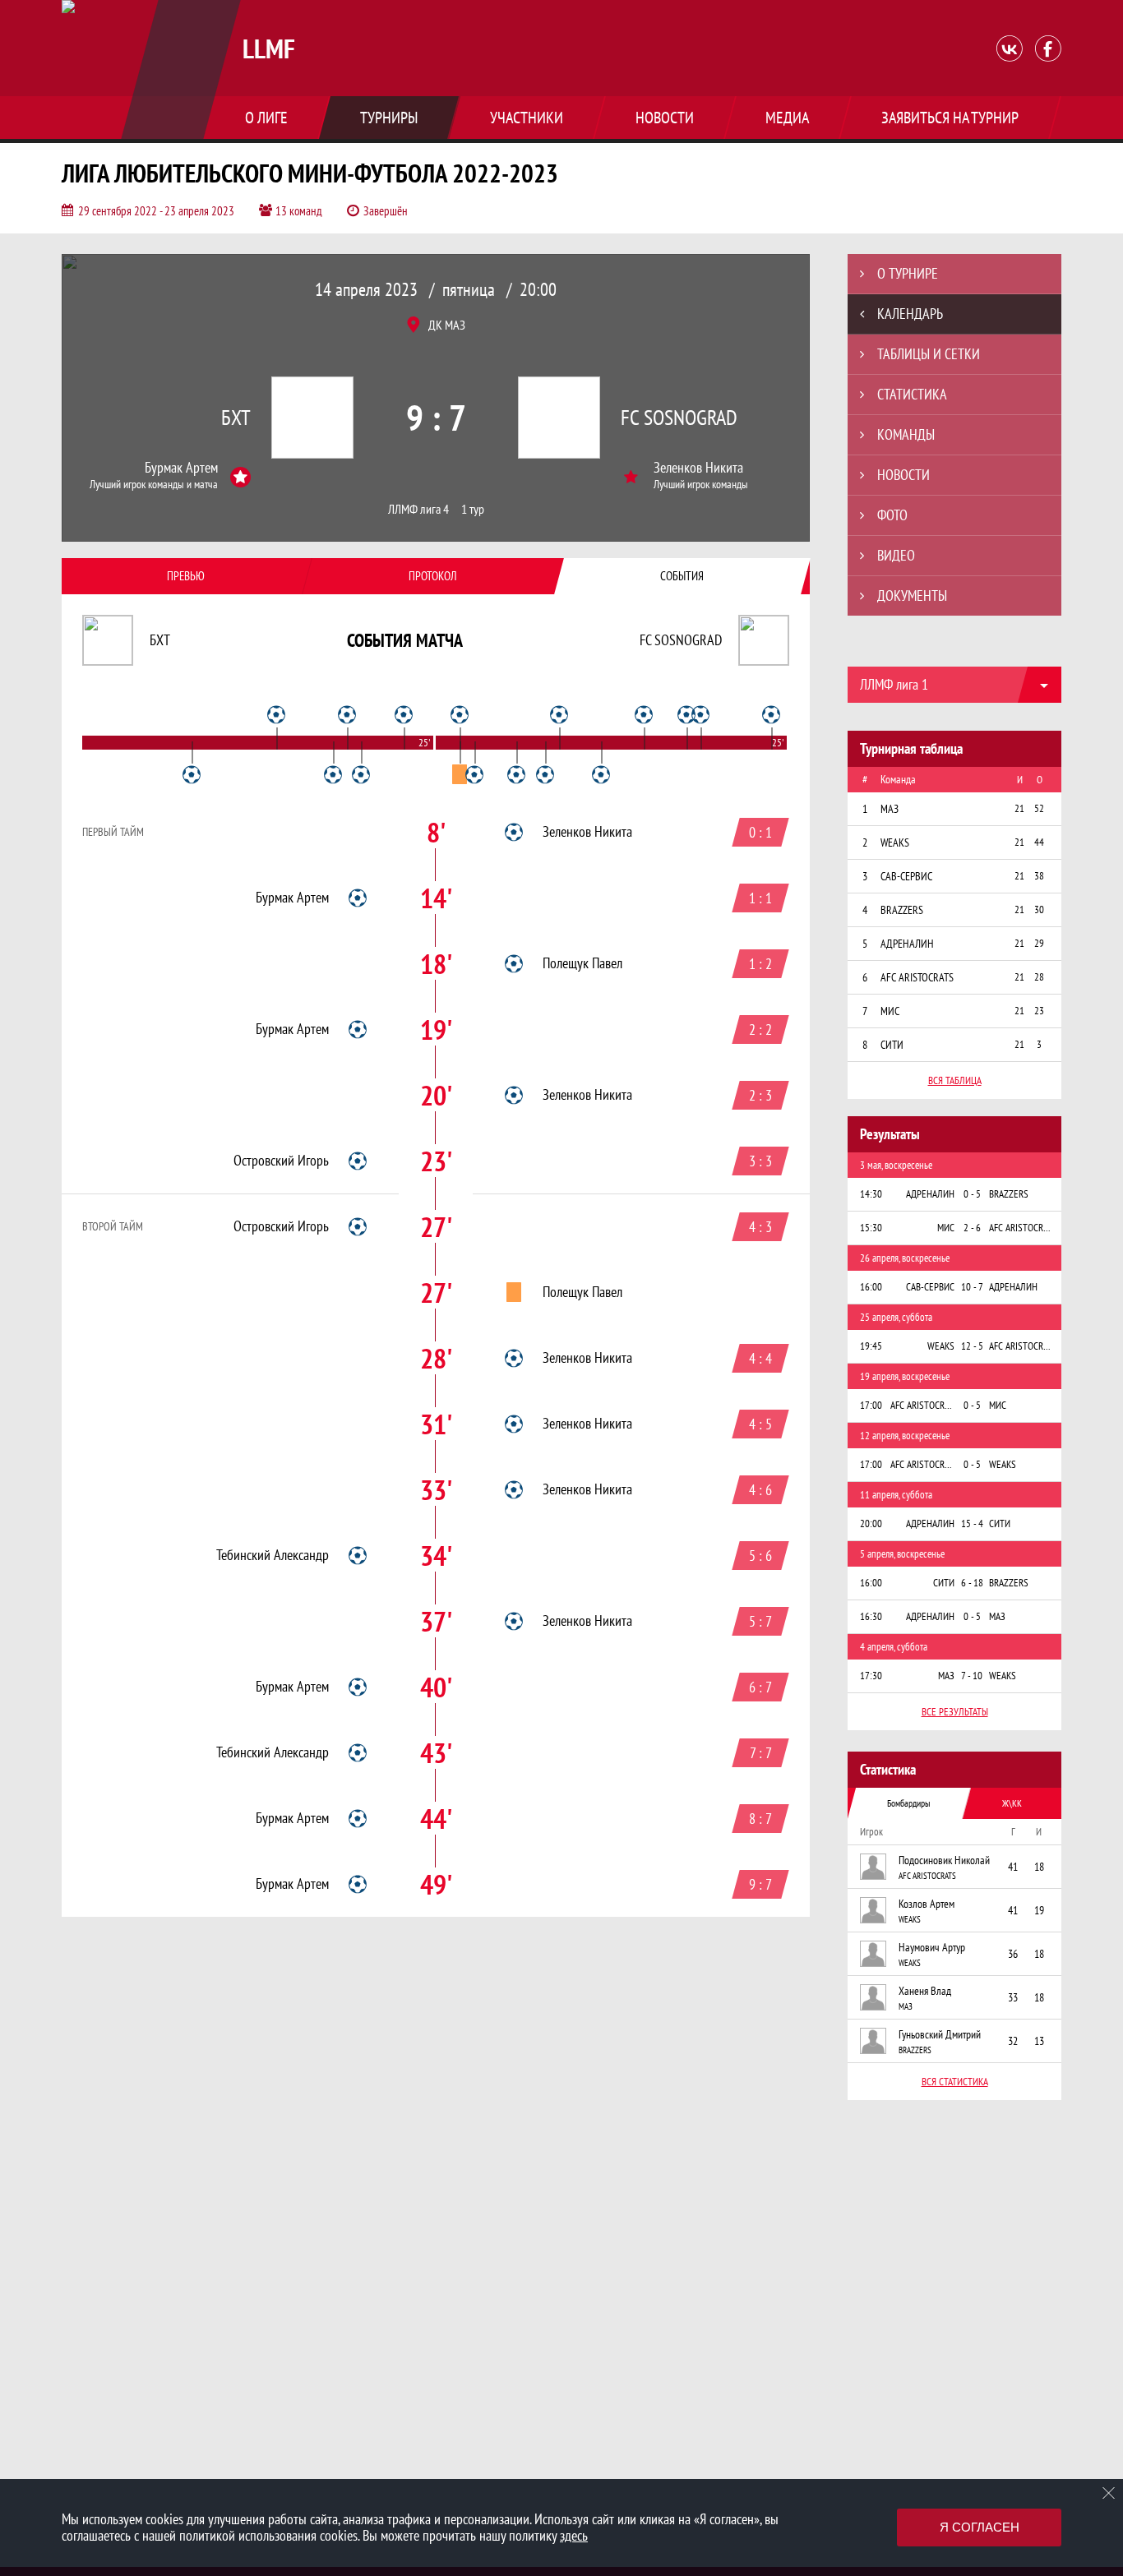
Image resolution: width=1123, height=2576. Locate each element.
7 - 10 (972, 1676)
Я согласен (980, 2527)
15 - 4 (972, 1523)
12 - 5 (972, 1346)
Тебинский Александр (273, 1555)
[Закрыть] (1109, 2493)
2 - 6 (972, 1228)
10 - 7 (972, 1287)
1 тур (473, 509)
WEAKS (910, 1919)
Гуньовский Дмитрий (940, 2034)
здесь (574, 2535)
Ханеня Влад (925, 1991)
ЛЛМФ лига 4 (418, 509)
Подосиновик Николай (944, 1860)
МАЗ (906, 2006)
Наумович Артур (932, 1947)
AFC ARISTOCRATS (927, 1876)
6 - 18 (972, 1583)
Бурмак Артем (181, 468)
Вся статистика (955, 2082)
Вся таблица (955, 1080)
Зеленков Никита (698, 468)
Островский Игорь (281, 1161)
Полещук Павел (582, 963)
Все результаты (955, 1712)
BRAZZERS (915, 2050)
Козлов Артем (927, 1904)
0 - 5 (972, 1194)
